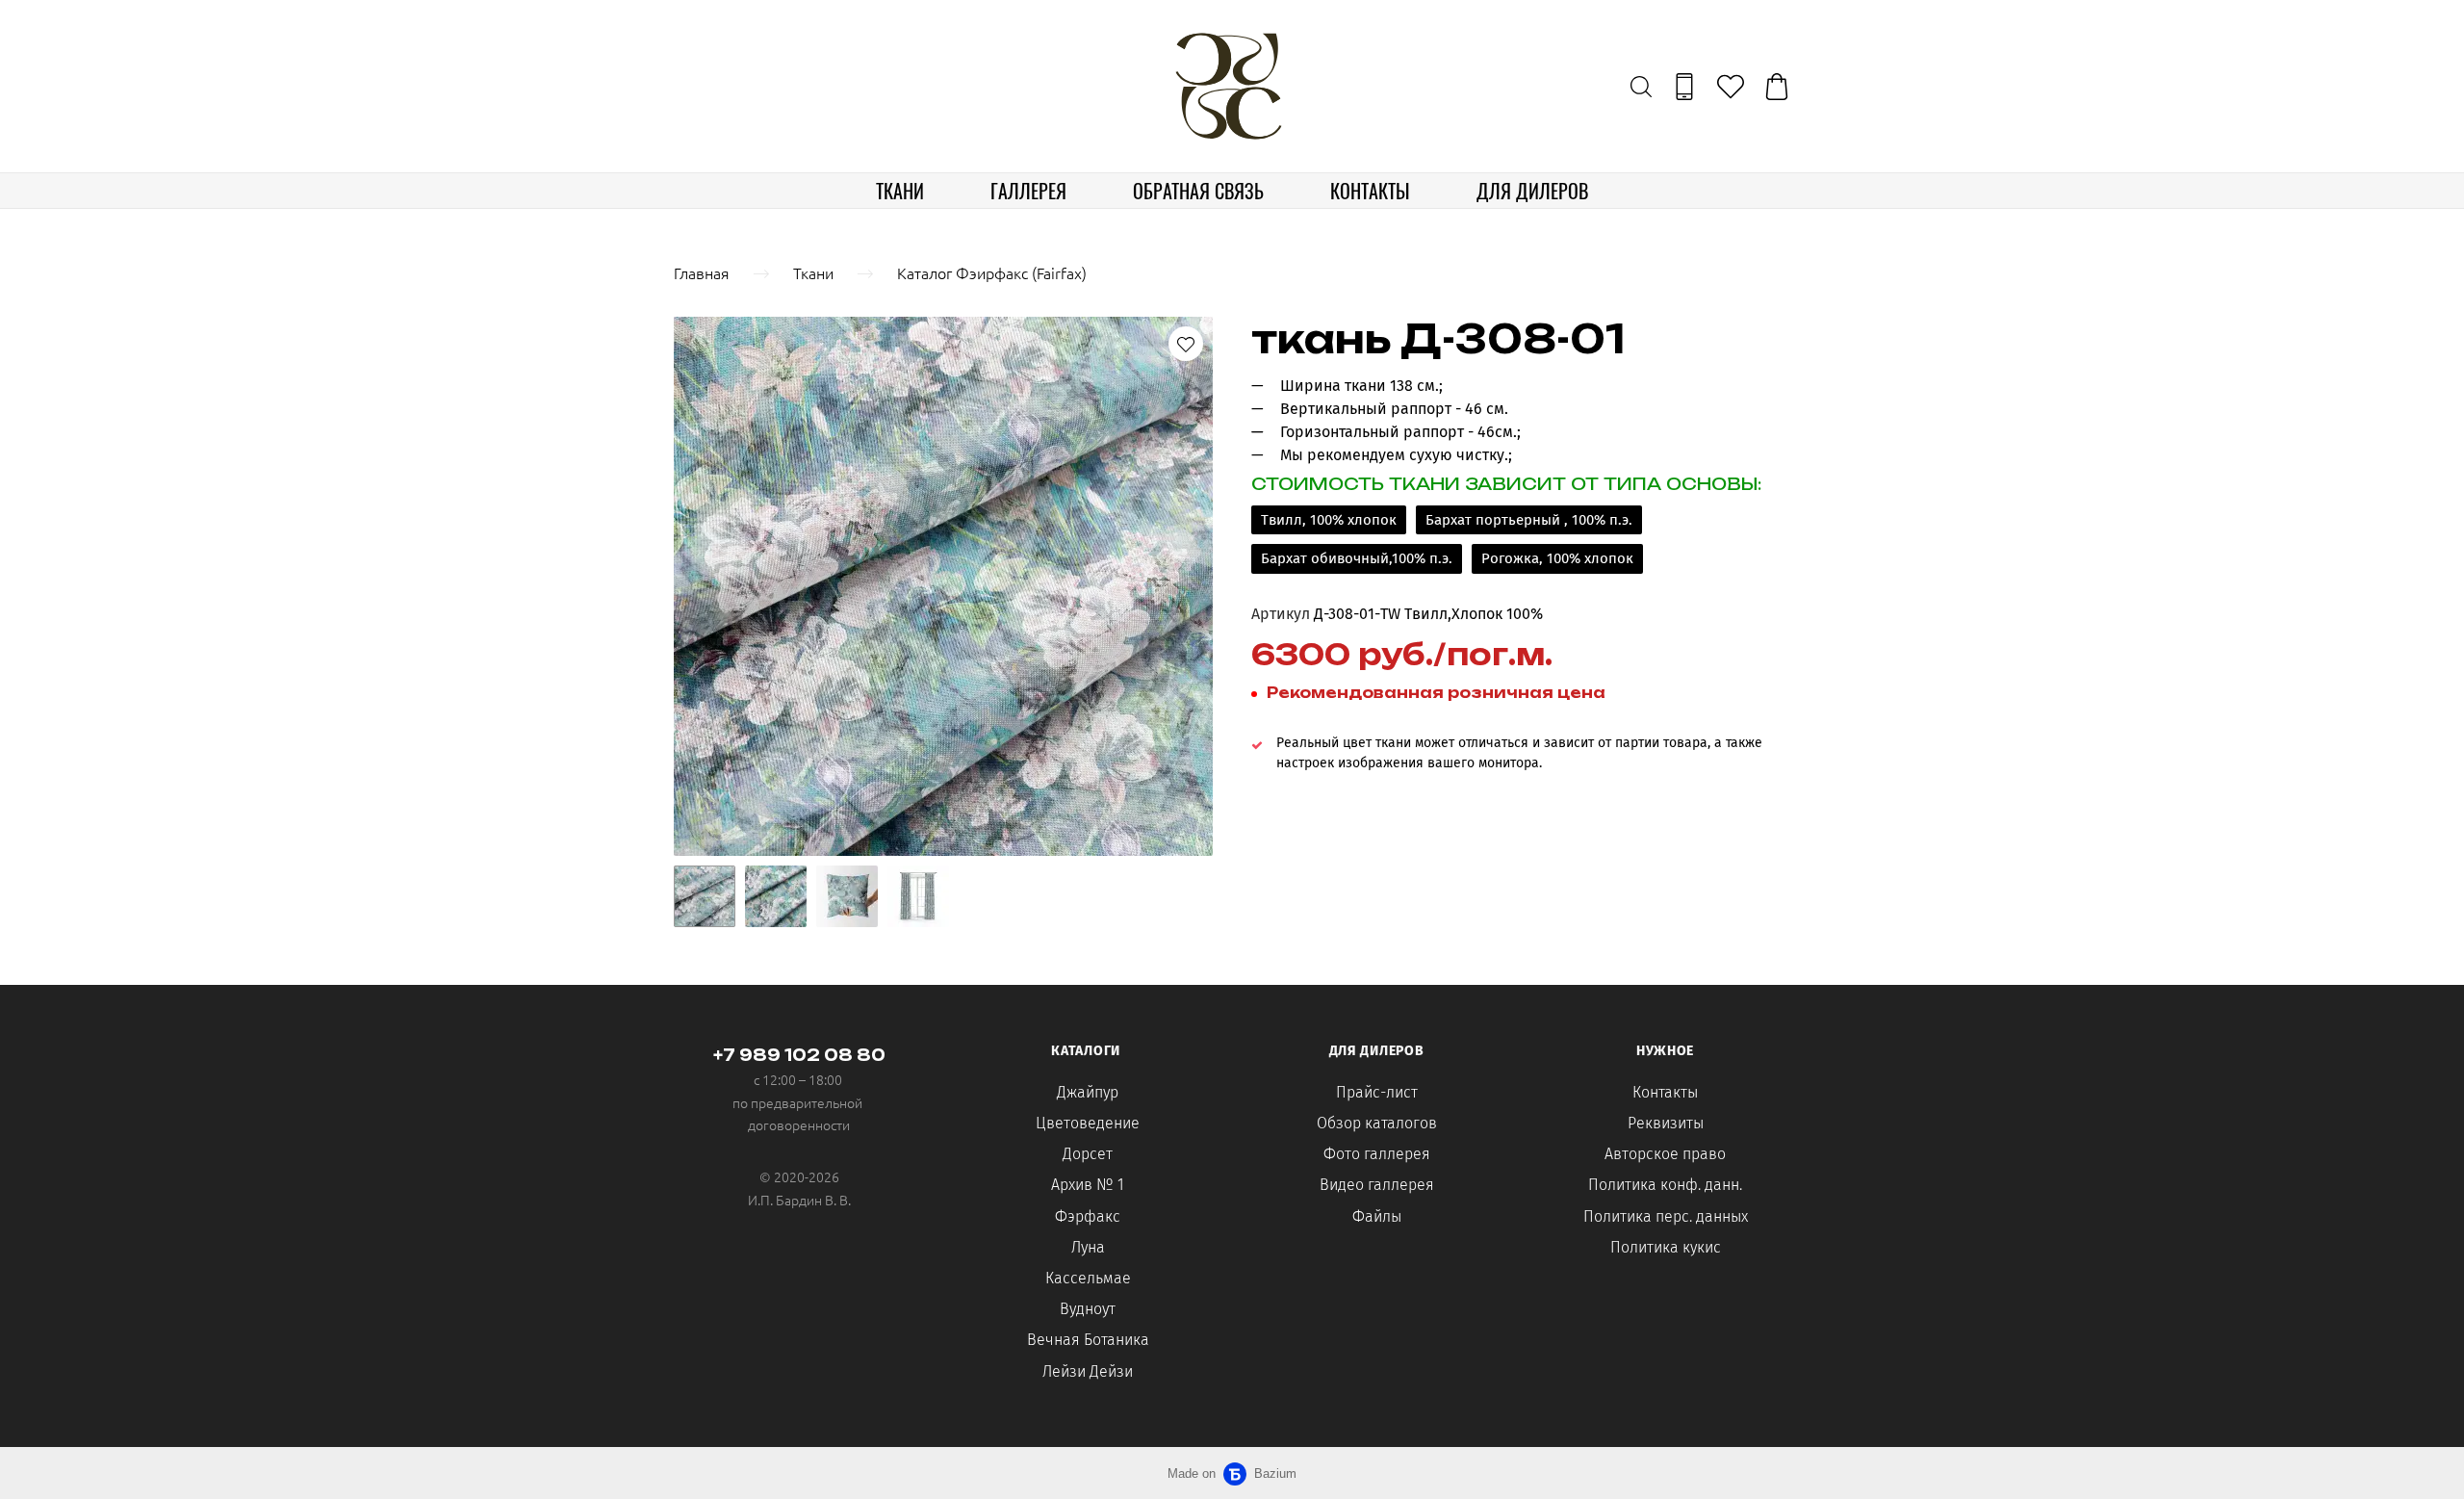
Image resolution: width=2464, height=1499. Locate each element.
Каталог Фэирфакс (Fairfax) (992, 272)
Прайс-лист (1377, 1092)
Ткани (813, 272)
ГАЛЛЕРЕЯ (1028, 191)
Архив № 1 (1088, 1185)
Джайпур (1088, 1092)
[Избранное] (1731, 87)
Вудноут (1088, 1309)
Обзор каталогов (1377, 1123)
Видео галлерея (1377, 1185)
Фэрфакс (1088, 1216)
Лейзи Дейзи (1088, 1371)
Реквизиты (1666, 1123)
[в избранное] (1186, 344)
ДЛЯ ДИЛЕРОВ (1532, 191)
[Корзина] (1777, 87)
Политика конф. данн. (1665, 1185)
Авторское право (1665, 1154)
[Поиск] (1641, 87)
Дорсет (1088, 1154)
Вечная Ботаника (1088, 1340)
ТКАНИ (900, 191)
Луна (1088, 1247)
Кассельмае (1088, 1278)
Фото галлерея (1377, 1154)
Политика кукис (1666, 1247)
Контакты (1665, 1092)
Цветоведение (1088, 1123)
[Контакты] (1684, 87)
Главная (702, 272)
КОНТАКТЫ (1370, 191)
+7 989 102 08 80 (799, 1055)
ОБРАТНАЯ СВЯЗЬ (1198, 191)
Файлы (1377, 1216)
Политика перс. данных (1666, 1216)
